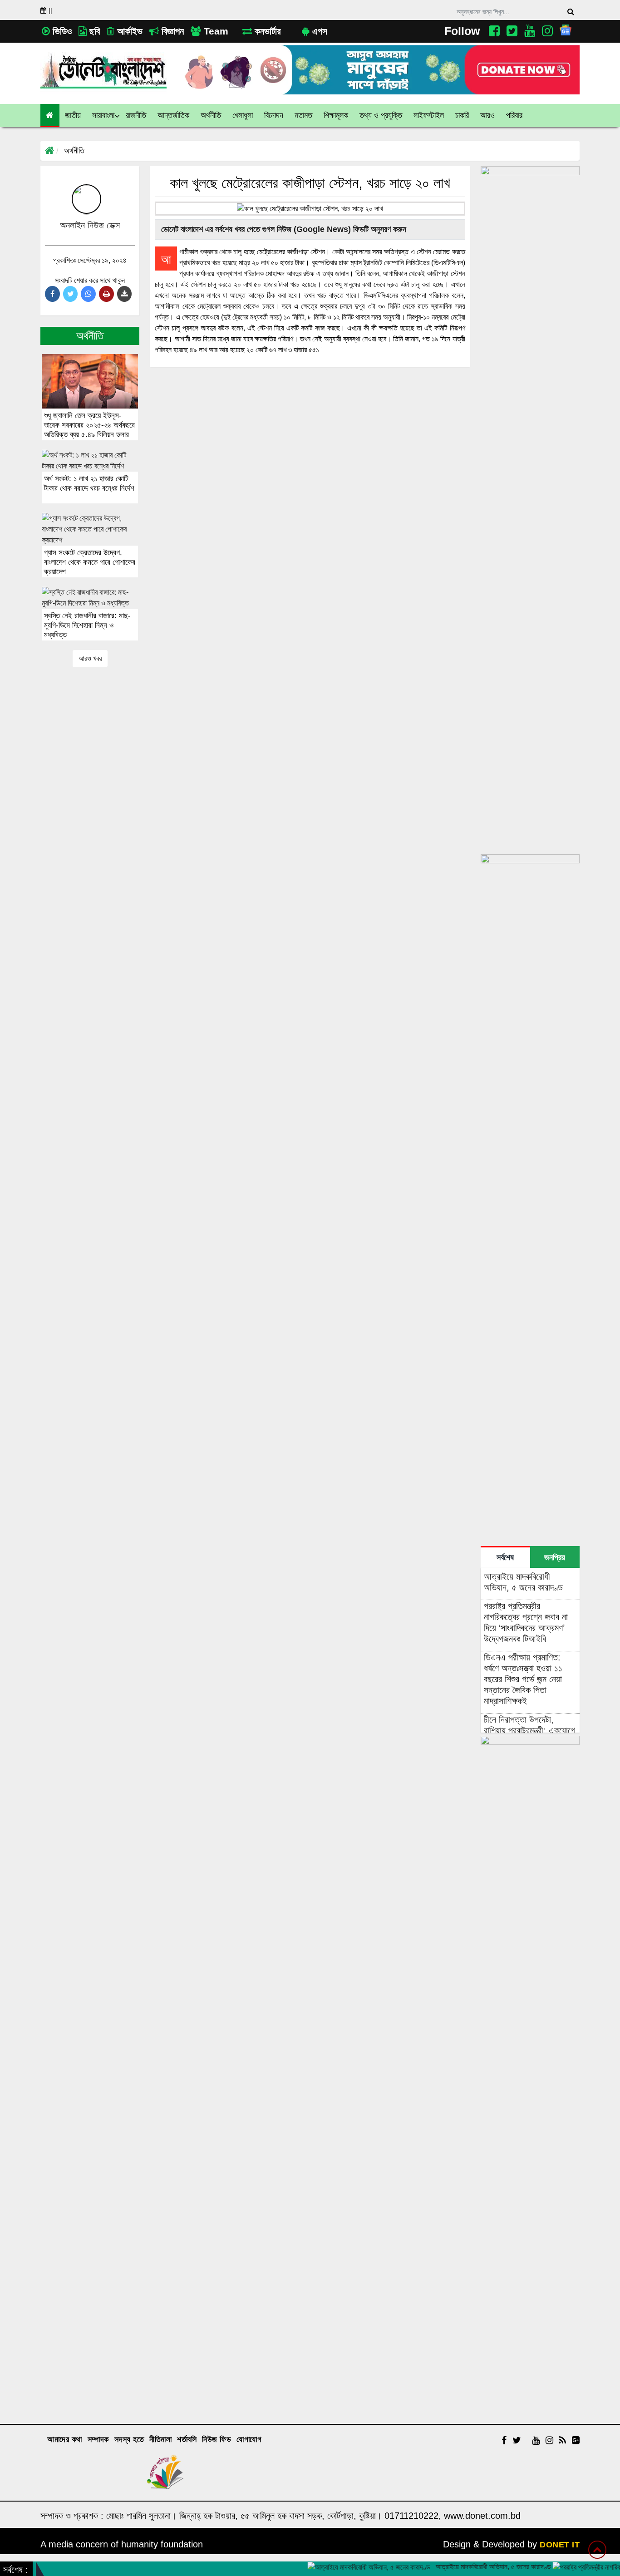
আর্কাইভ (128, 31)
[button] (73, 116)
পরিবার (514, 115)
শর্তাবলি (187, 2439)
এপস (318, 31)
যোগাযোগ (249, 2439)
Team (215, 31)
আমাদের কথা (65, 2439)
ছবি (93, 31)
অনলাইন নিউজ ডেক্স (90, 225)
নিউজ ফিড (217, 2439)
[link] (488, 116)
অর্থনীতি (74, 151)
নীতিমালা (160, 2439)
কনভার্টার (266, 31)
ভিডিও (61, 31)
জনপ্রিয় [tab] (555, 1557)
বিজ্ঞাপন (171, 31)
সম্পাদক (98, 2439)
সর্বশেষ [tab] (505, 1557)
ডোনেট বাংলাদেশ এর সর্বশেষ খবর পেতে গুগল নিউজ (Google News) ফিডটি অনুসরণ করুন (283, 229)
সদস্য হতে (129, 2439)
